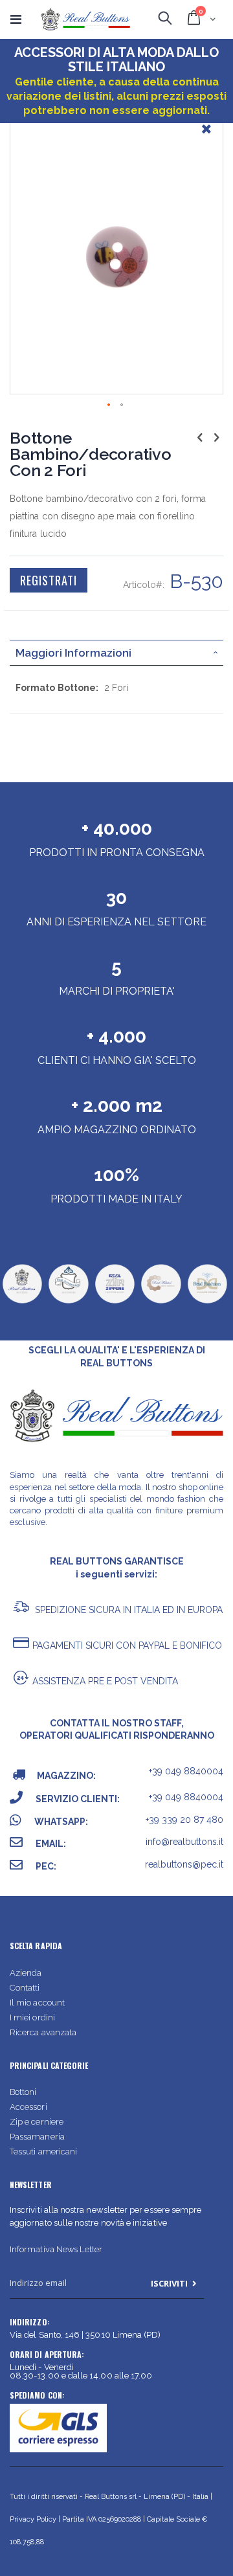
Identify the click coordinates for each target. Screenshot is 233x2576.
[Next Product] (216, 437)
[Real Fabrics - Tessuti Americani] (161, 1302)
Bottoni (23, 2092)
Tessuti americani (43, 2152)
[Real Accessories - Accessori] (68, 1302)
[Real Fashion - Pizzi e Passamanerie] (207, 1302)
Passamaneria (37, 2137)
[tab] (116, 653)
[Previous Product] (200, 437)
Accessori (28, 2107)
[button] (206, 139)
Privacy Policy (33, 2519)
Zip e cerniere (37, 2122)
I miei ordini (32, 2017)
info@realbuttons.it (184, 1842)
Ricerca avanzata (43, 2032)
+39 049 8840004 (186, 1771)
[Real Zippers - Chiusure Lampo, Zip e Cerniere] (115, 1302)
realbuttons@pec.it (184, 1864)
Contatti (25, 1988)
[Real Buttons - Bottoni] (22, 1302)
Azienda (26, 1973)
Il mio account (37, 2003)
